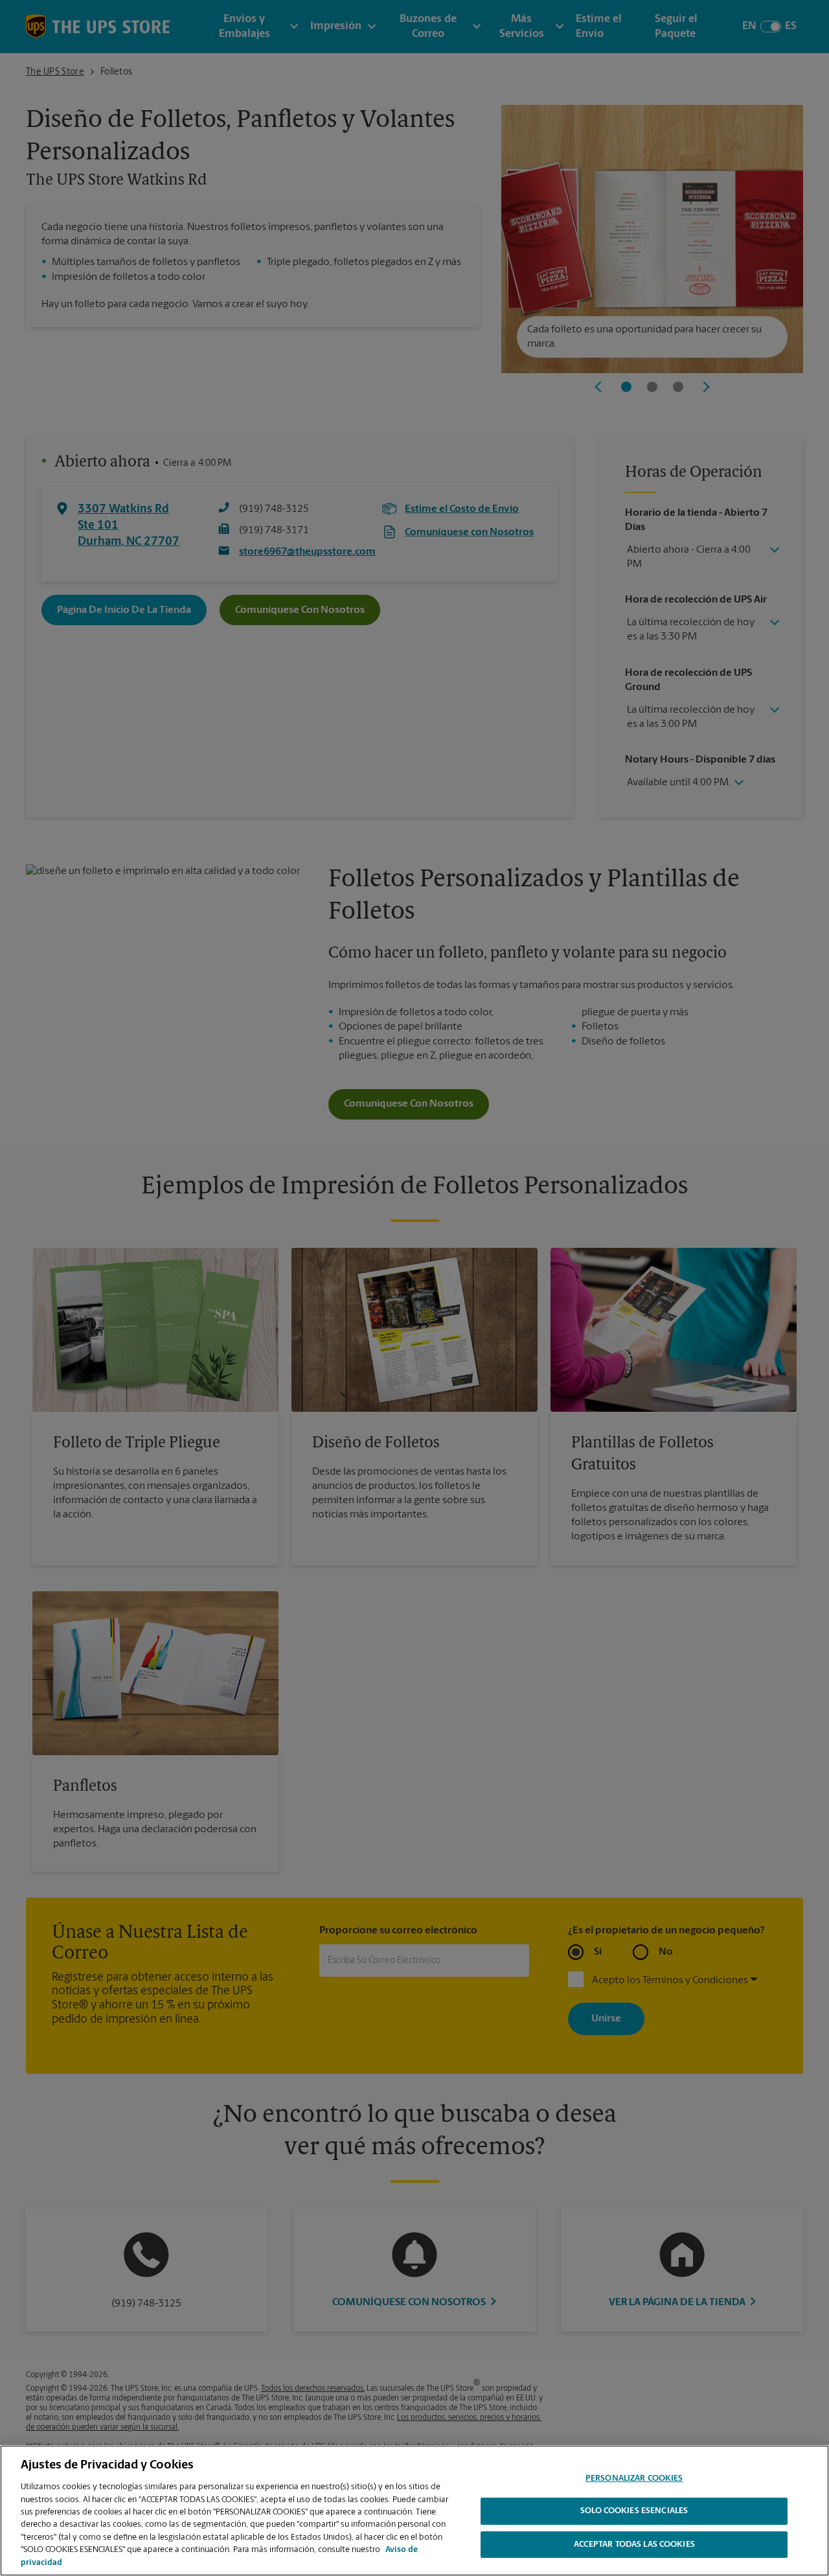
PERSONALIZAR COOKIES (634, 2478)
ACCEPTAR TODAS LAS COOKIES (634, 2545)
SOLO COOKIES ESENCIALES (634, 2512)
